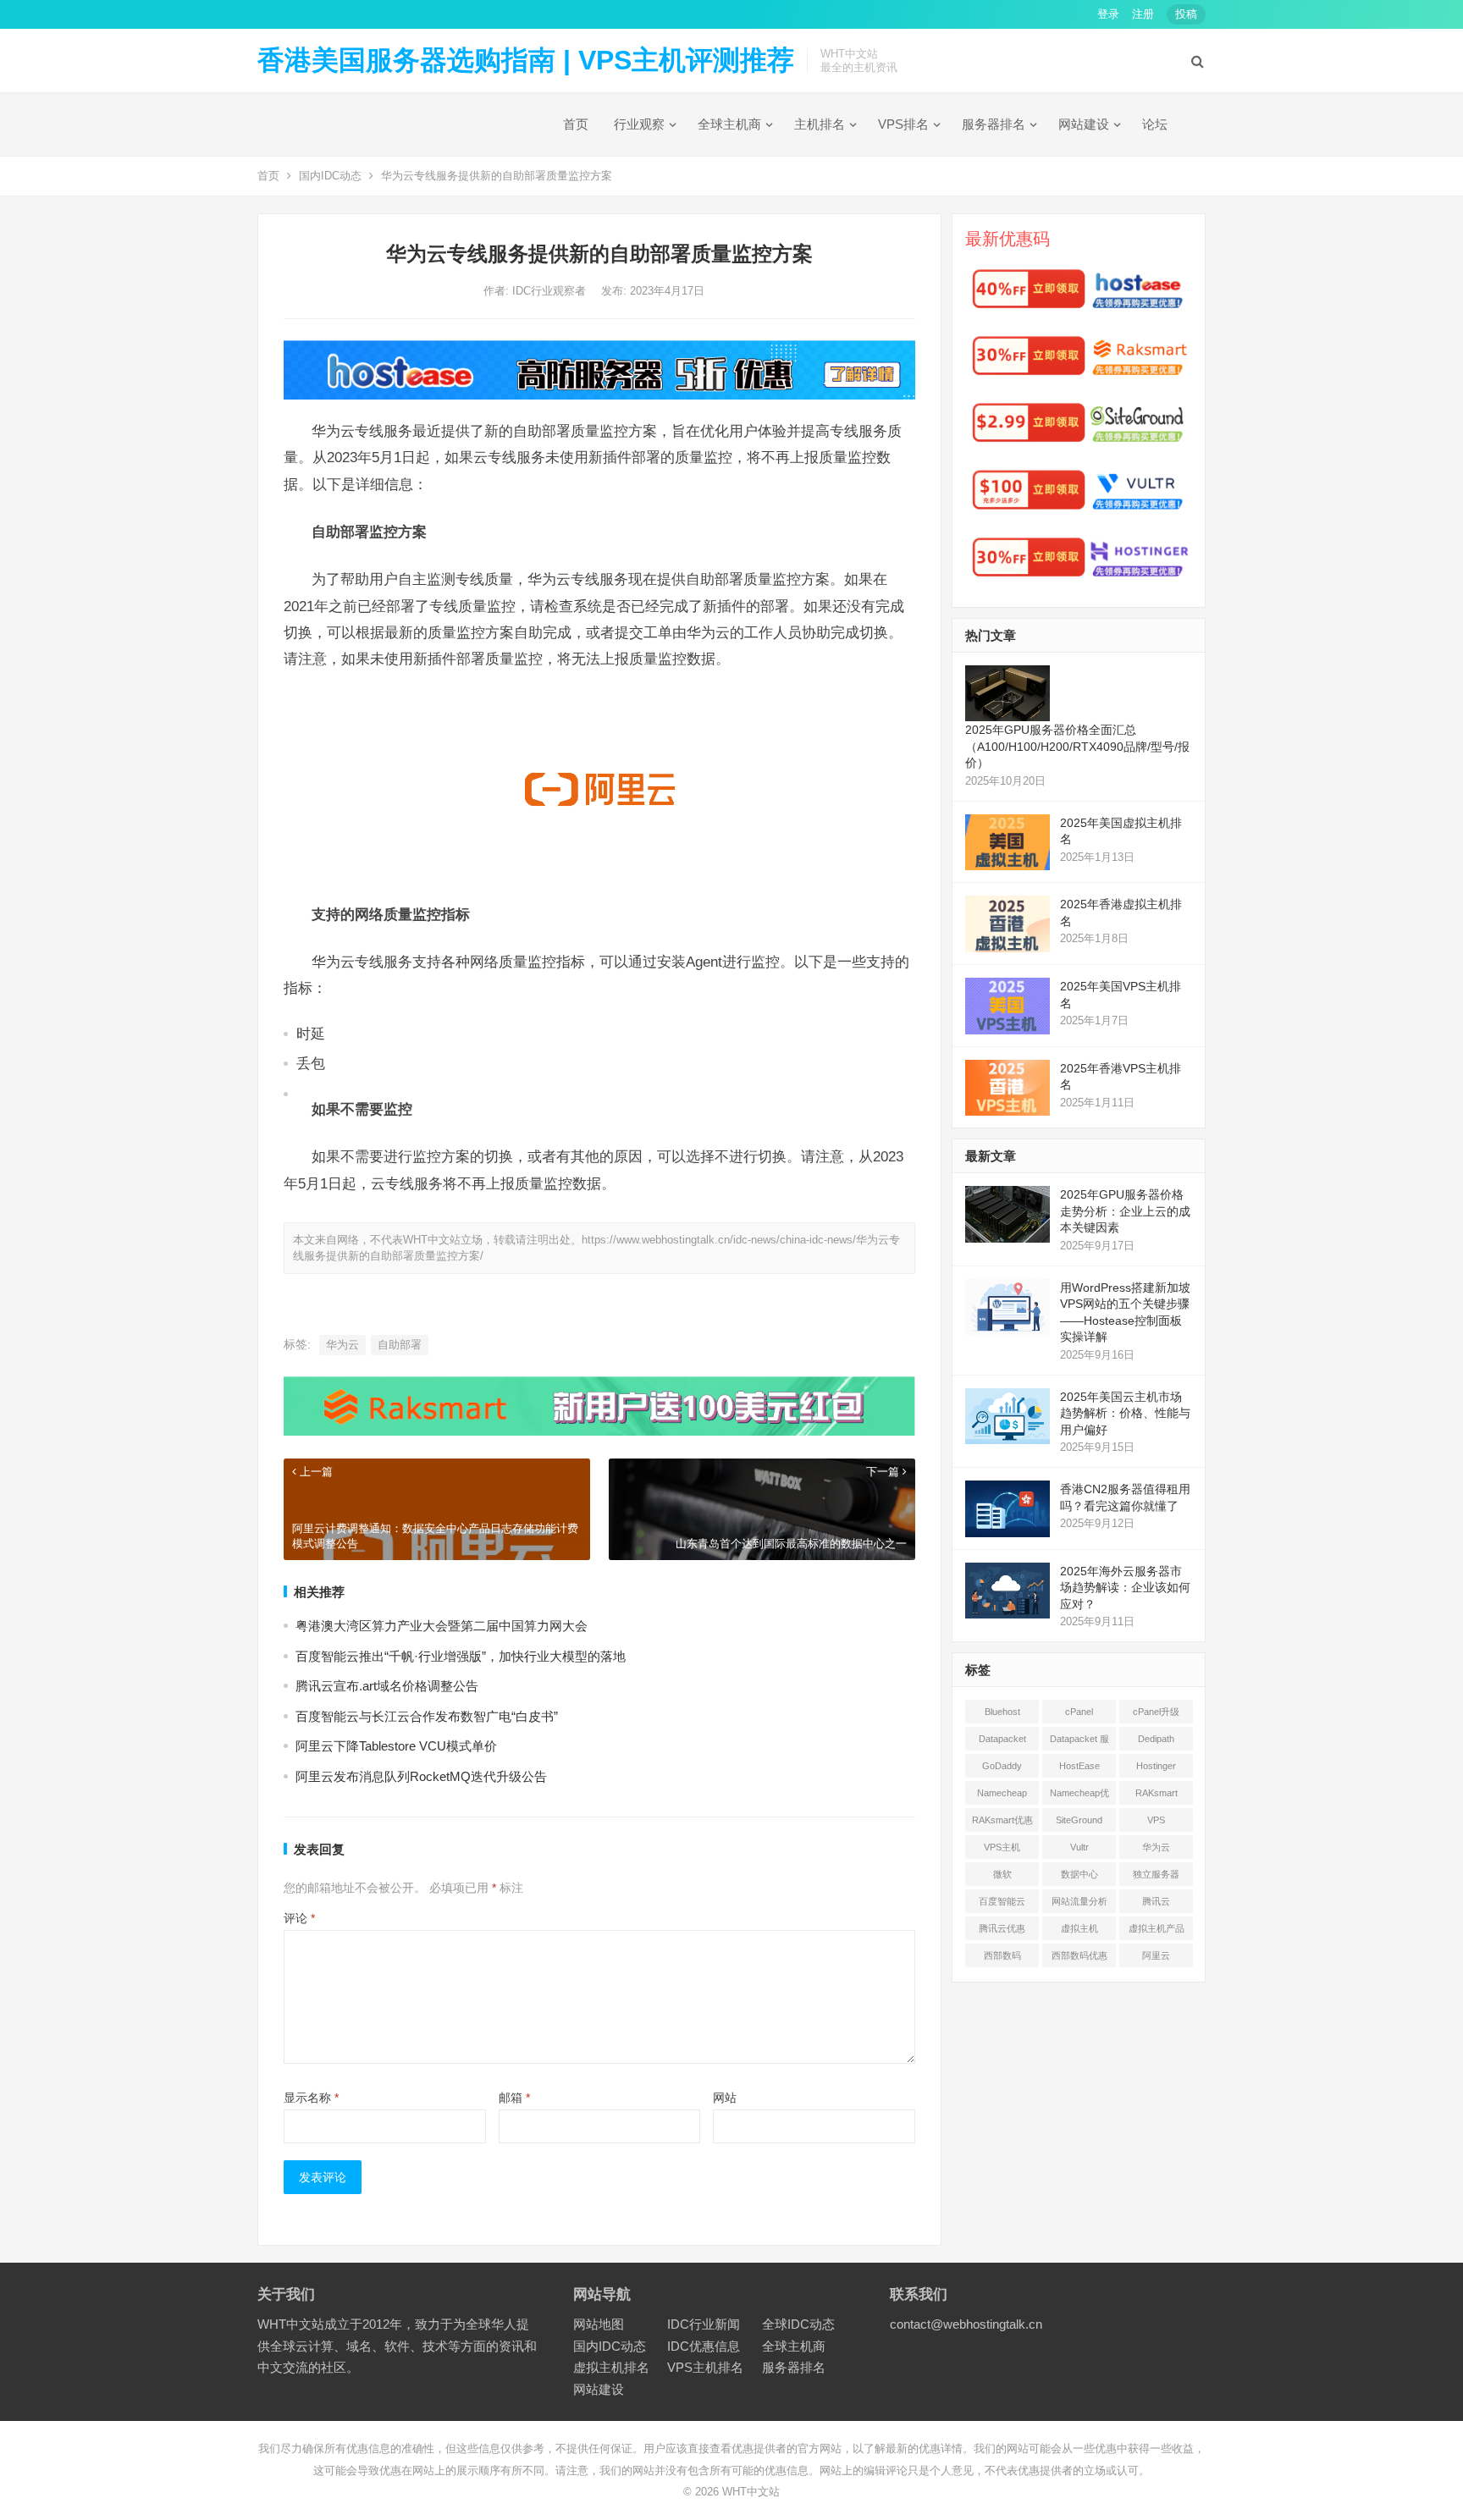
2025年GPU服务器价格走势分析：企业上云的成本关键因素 (1125, 1211)
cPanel (1079, 1712)
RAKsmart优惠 (1002, 1820)
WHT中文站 (751, 2492)
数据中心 (1079, 1874)
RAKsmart (1157, 1793)
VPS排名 (903, 124)
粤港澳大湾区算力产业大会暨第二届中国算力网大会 (442, 1626)
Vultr (1079, 1847)
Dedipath (1156, 1739)
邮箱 (514, 2098)
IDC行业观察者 (551, 291)
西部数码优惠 (1079, 1955)
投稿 (1186, 14)
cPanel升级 (1156, 1712)
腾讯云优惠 (1002, 1928)
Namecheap (1002, 1793)
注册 (1143, 14)
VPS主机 (1002, 1847)
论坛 (1155, 124)
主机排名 (820, 124)
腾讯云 (1156, 1901)
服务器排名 (994, 124)
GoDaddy (1002, 1766)
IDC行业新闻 (704, 2324)
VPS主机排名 (705, 2367)
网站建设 (1084, 124)
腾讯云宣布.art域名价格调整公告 (387, 1686)
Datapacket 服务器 (1079, 1742)
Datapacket (1002, 1739)
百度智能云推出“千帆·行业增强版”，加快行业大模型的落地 (461, 1656)
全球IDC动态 (798, 2324)
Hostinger (1156, 1766)
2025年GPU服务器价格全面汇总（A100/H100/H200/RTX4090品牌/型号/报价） (1077, 746)
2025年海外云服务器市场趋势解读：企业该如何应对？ (1125, 1588)
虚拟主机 (1079, 1928)
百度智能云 (1002, 1901)
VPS (1156, 1820)
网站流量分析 (1079, 1901)
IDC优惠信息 (704, 2346)
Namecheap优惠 (1079, 1796)
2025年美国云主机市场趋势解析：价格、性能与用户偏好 (1125, 1413)
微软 (1002, 1874)
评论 (299, 1918)
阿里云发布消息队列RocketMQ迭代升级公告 (421, 1776)
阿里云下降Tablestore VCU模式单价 (396, 1746)
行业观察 (639, 124)
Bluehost (1002, 1712)
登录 (1108, 14)
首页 (576, 124)
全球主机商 (729, 124)
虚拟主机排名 (611, 2367)
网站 (725, 2098)
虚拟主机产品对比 (1157, 1932)
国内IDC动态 (330, 176)
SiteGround (1079, 1820)
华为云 (342, 1345)
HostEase (1079, 1766)
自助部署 (400, 1345)
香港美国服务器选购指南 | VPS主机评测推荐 (526, 60)
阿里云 (1156, 1955)
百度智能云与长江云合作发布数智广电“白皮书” (427, 1716)
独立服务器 (1156, 1874)
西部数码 (1002, 1955)
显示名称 (311, 2098)
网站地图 (599, 2324)
